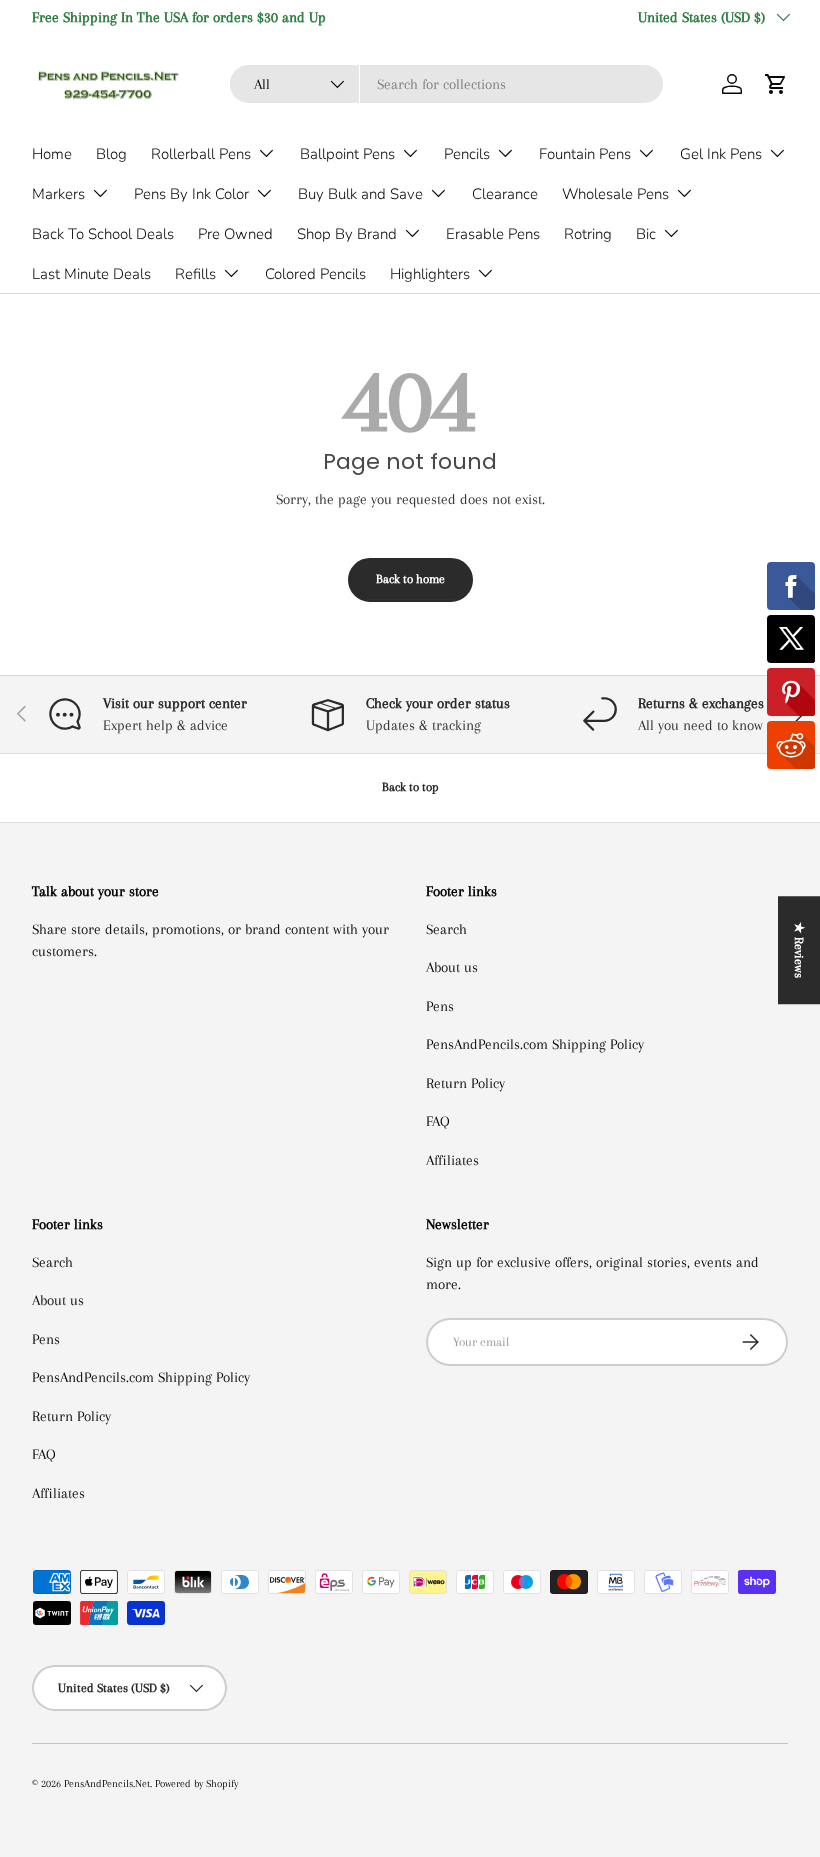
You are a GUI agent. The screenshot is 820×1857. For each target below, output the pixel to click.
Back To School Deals (103, 234)
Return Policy (465, 1083)
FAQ (438, 1121)
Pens (440, 1006)
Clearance (505, 194)
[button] (776, 84)
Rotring (588, 234)
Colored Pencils (315, 274)
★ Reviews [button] (799, 950)
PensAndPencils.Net (107, 1783)
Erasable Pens (493, 234)
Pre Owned (235, 234)
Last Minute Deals (91, 274)
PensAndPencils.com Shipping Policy (535, 1044)
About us (452, 967)
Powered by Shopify (196, 1783)
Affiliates (452, 1160)
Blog (111, 154)
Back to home (410, 579)
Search (446, 929)
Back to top (410, 787)
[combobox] (446, 84)
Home (52, 154)
